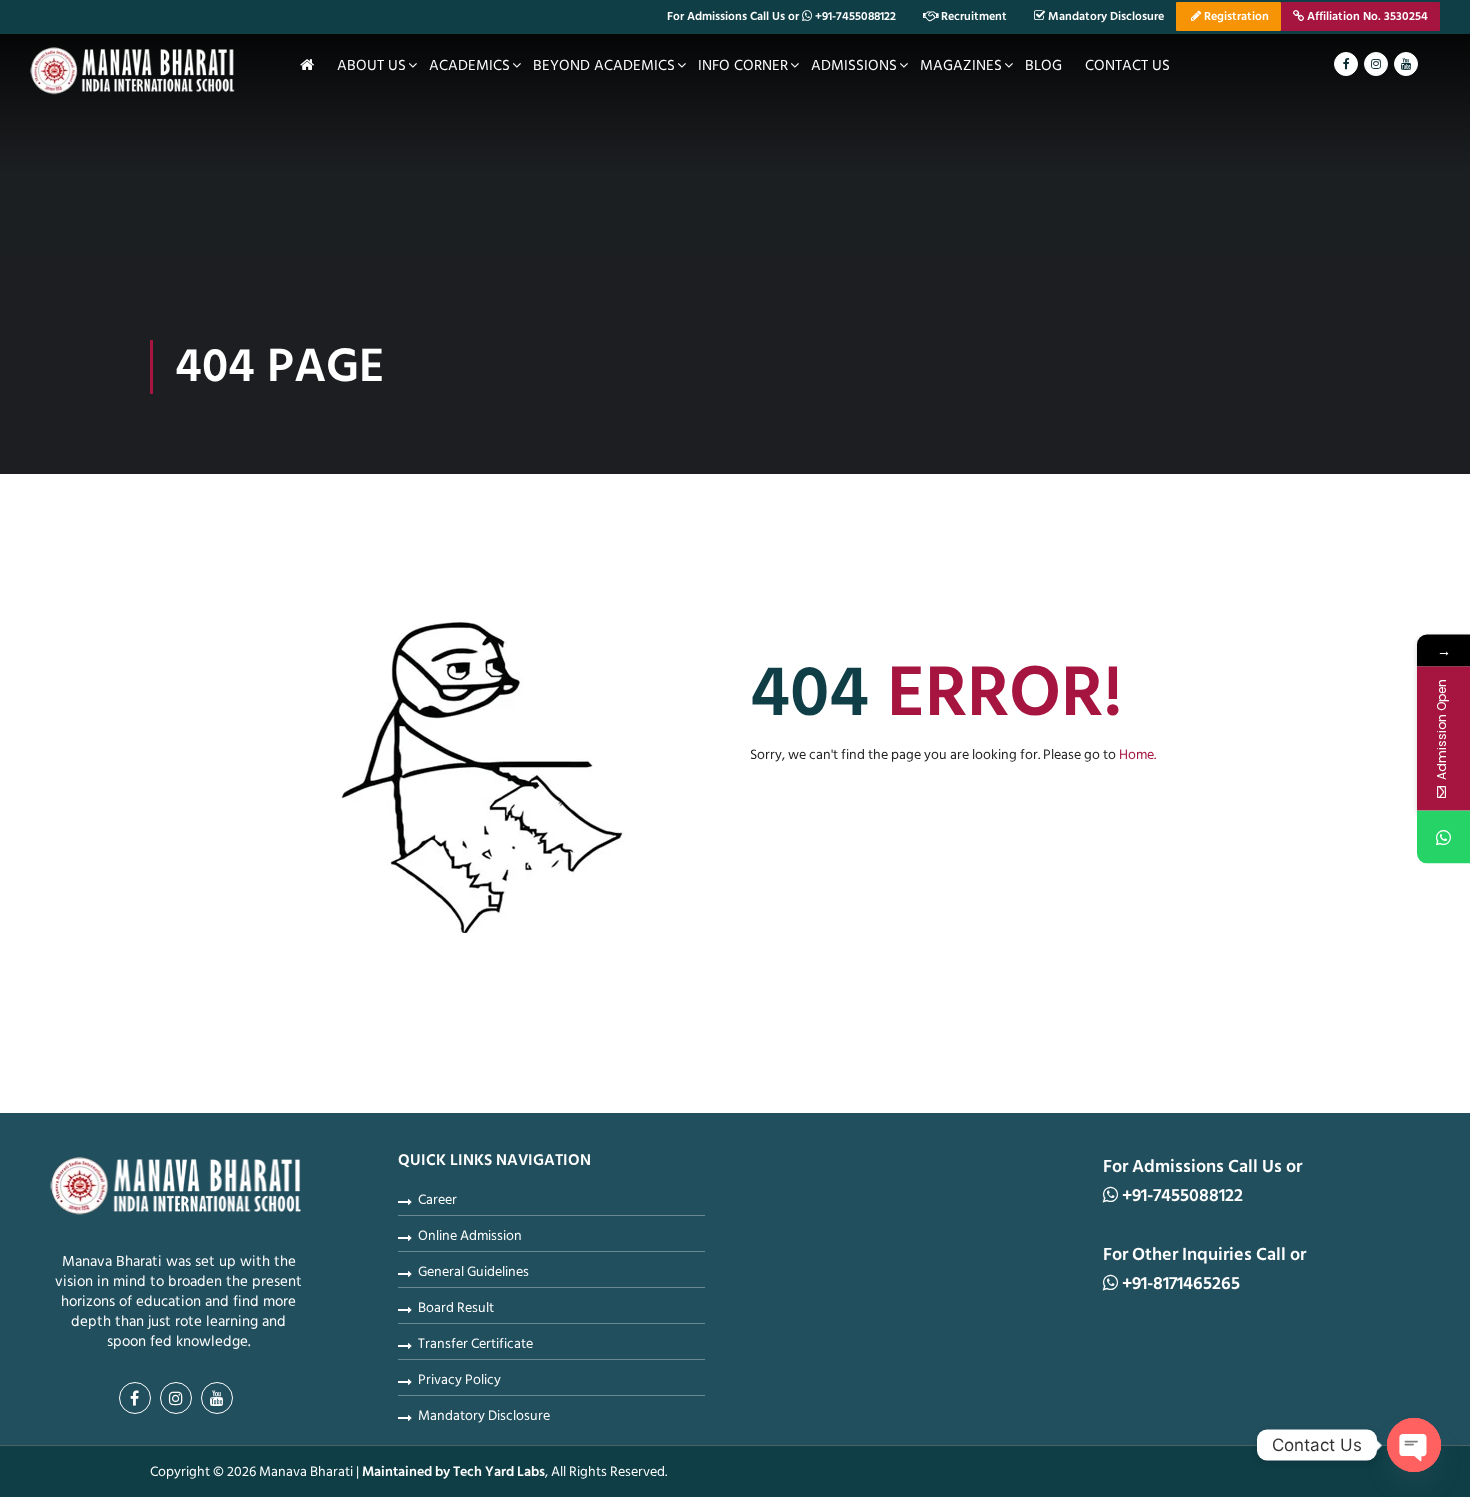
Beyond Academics (604, 65)
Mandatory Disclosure (1104, 16)
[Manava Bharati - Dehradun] (135, 74)
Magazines (961, 65)
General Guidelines (473, 1272)
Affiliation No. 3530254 (1366, 16)
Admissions (854, 65)
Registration (1235, 16)
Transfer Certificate (475, 1344)
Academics (469, 65)
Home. (1137, 755)
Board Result (456, 1308)
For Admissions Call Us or (781, 16)
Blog (1043, 65)
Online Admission (470, 1236)
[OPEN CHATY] (1414, 1445)
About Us (371, 65)
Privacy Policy (459, 1380)
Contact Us (1127, 65)
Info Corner (743, 65)
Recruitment (972, 16)
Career (437, 1200)
